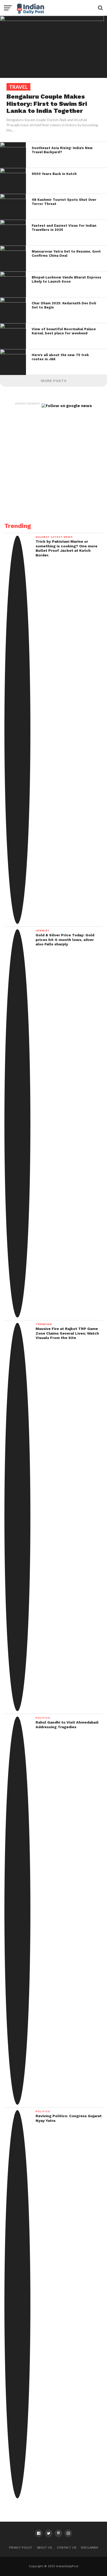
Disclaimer (90, 2548)
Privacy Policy (21, 2548)
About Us (45, 2548)
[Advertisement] (53, 462)
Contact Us (67, 2548)
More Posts (54, 381)
